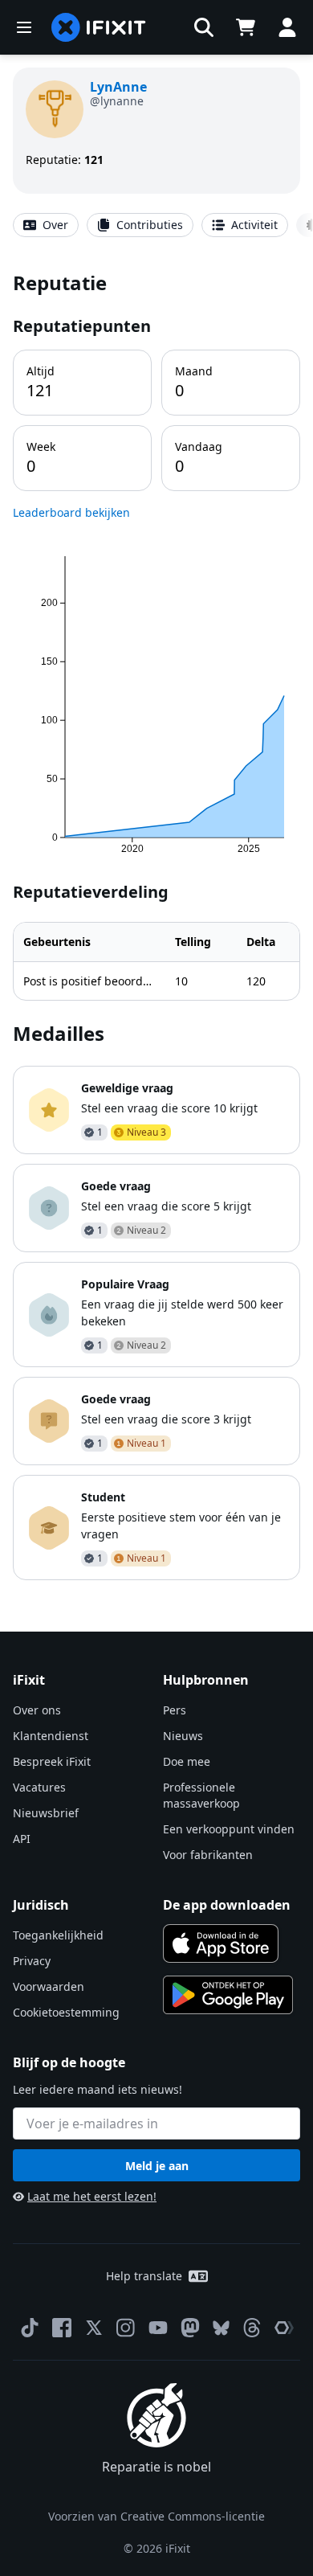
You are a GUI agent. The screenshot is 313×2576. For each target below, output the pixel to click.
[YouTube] (158, 2328)
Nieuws (183, 1736)
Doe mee (187, 1761)
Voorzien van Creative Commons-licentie (156, 2516)
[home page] (99, 27)
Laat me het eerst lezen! (92, 2196)
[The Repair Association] (284, 2328)
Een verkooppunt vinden (229, 1829)
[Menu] (24, 27)
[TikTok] (30, 2328)
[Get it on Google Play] (228, 1995)
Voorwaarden (49, 1986)
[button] (204, 27)
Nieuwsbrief (46, 1813)
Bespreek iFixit (52, 1761)
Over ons (37, 1710)
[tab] (46, 225)
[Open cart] (246, 27)
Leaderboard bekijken (71, 512)
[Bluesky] (221, 2328)
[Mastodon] (190, 2328)
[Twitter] (94, 2328)
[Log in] (287, 27)
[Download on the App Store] (221, 1943)
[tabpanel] (156, 925)
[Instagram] (126, 2328)
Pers (175, 1710)
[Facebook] (62, 2328)
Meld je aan (157, 2166)
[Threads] (252, 2328)
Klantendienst (51, 1736)
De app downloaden (227, 1905)
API (22, 1839)
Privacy (32, 1961)
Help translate (144, 2276)
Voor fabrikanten (208, 1855)
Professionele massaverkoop (201, 1795)
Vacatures (39, 1787)
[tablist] (156, 225)
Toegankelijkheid (58, 1935)
